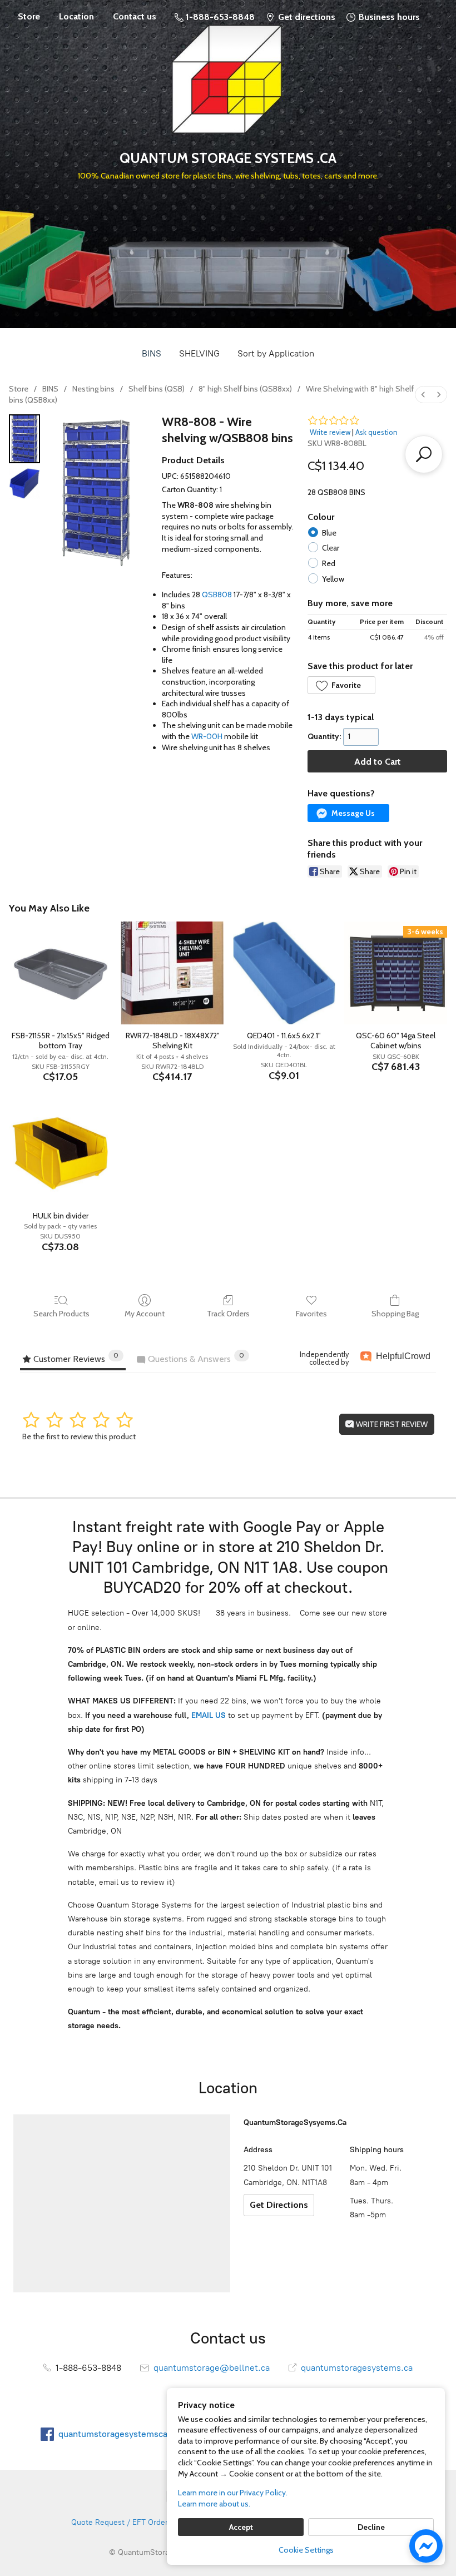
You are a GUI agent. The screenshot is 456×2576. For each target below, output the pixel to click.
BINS (152, 353)
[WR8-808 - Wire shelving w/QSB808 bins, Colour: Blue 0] (24, 439)
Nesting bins (93, 389)
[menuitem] (423, 395)
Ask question (376, 432)
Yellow (333, 579)
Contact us (135, 16)
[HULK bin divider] (60, 1153)
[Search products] (424, 454)
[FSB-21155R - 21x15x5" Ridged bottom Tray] (60, 973)
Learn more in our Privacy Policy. (233, 2493)
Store (29, 16)
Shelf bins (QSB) (157, 389)
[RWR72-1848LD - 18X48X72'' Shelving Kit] (172, 973)
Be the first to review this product (79, 1436)
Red (329, 563)
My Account (145, 1314)
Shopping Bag (395, 1314)
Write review (330, 432)
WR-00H (207, 736)
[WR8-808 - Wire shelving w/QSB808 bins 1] (24, 483)
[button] (341, 685)
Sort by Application (276, 353)
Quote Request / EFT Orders (122, 2522)
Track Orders (228, 1314)
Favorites (311, 1314)
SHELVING (199, 353)
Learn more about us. (214, 2504)
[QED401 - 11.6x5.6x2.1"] (284, 973)
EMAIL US (207, 1715)
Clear (331, 548)
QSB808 (217, 595)
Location (76, 16)
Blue (329, 533)
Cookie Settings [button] (306, 2550)
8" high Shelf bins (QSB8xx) (245, 389)
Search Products (61, 1314)
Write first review (391, 1424)
